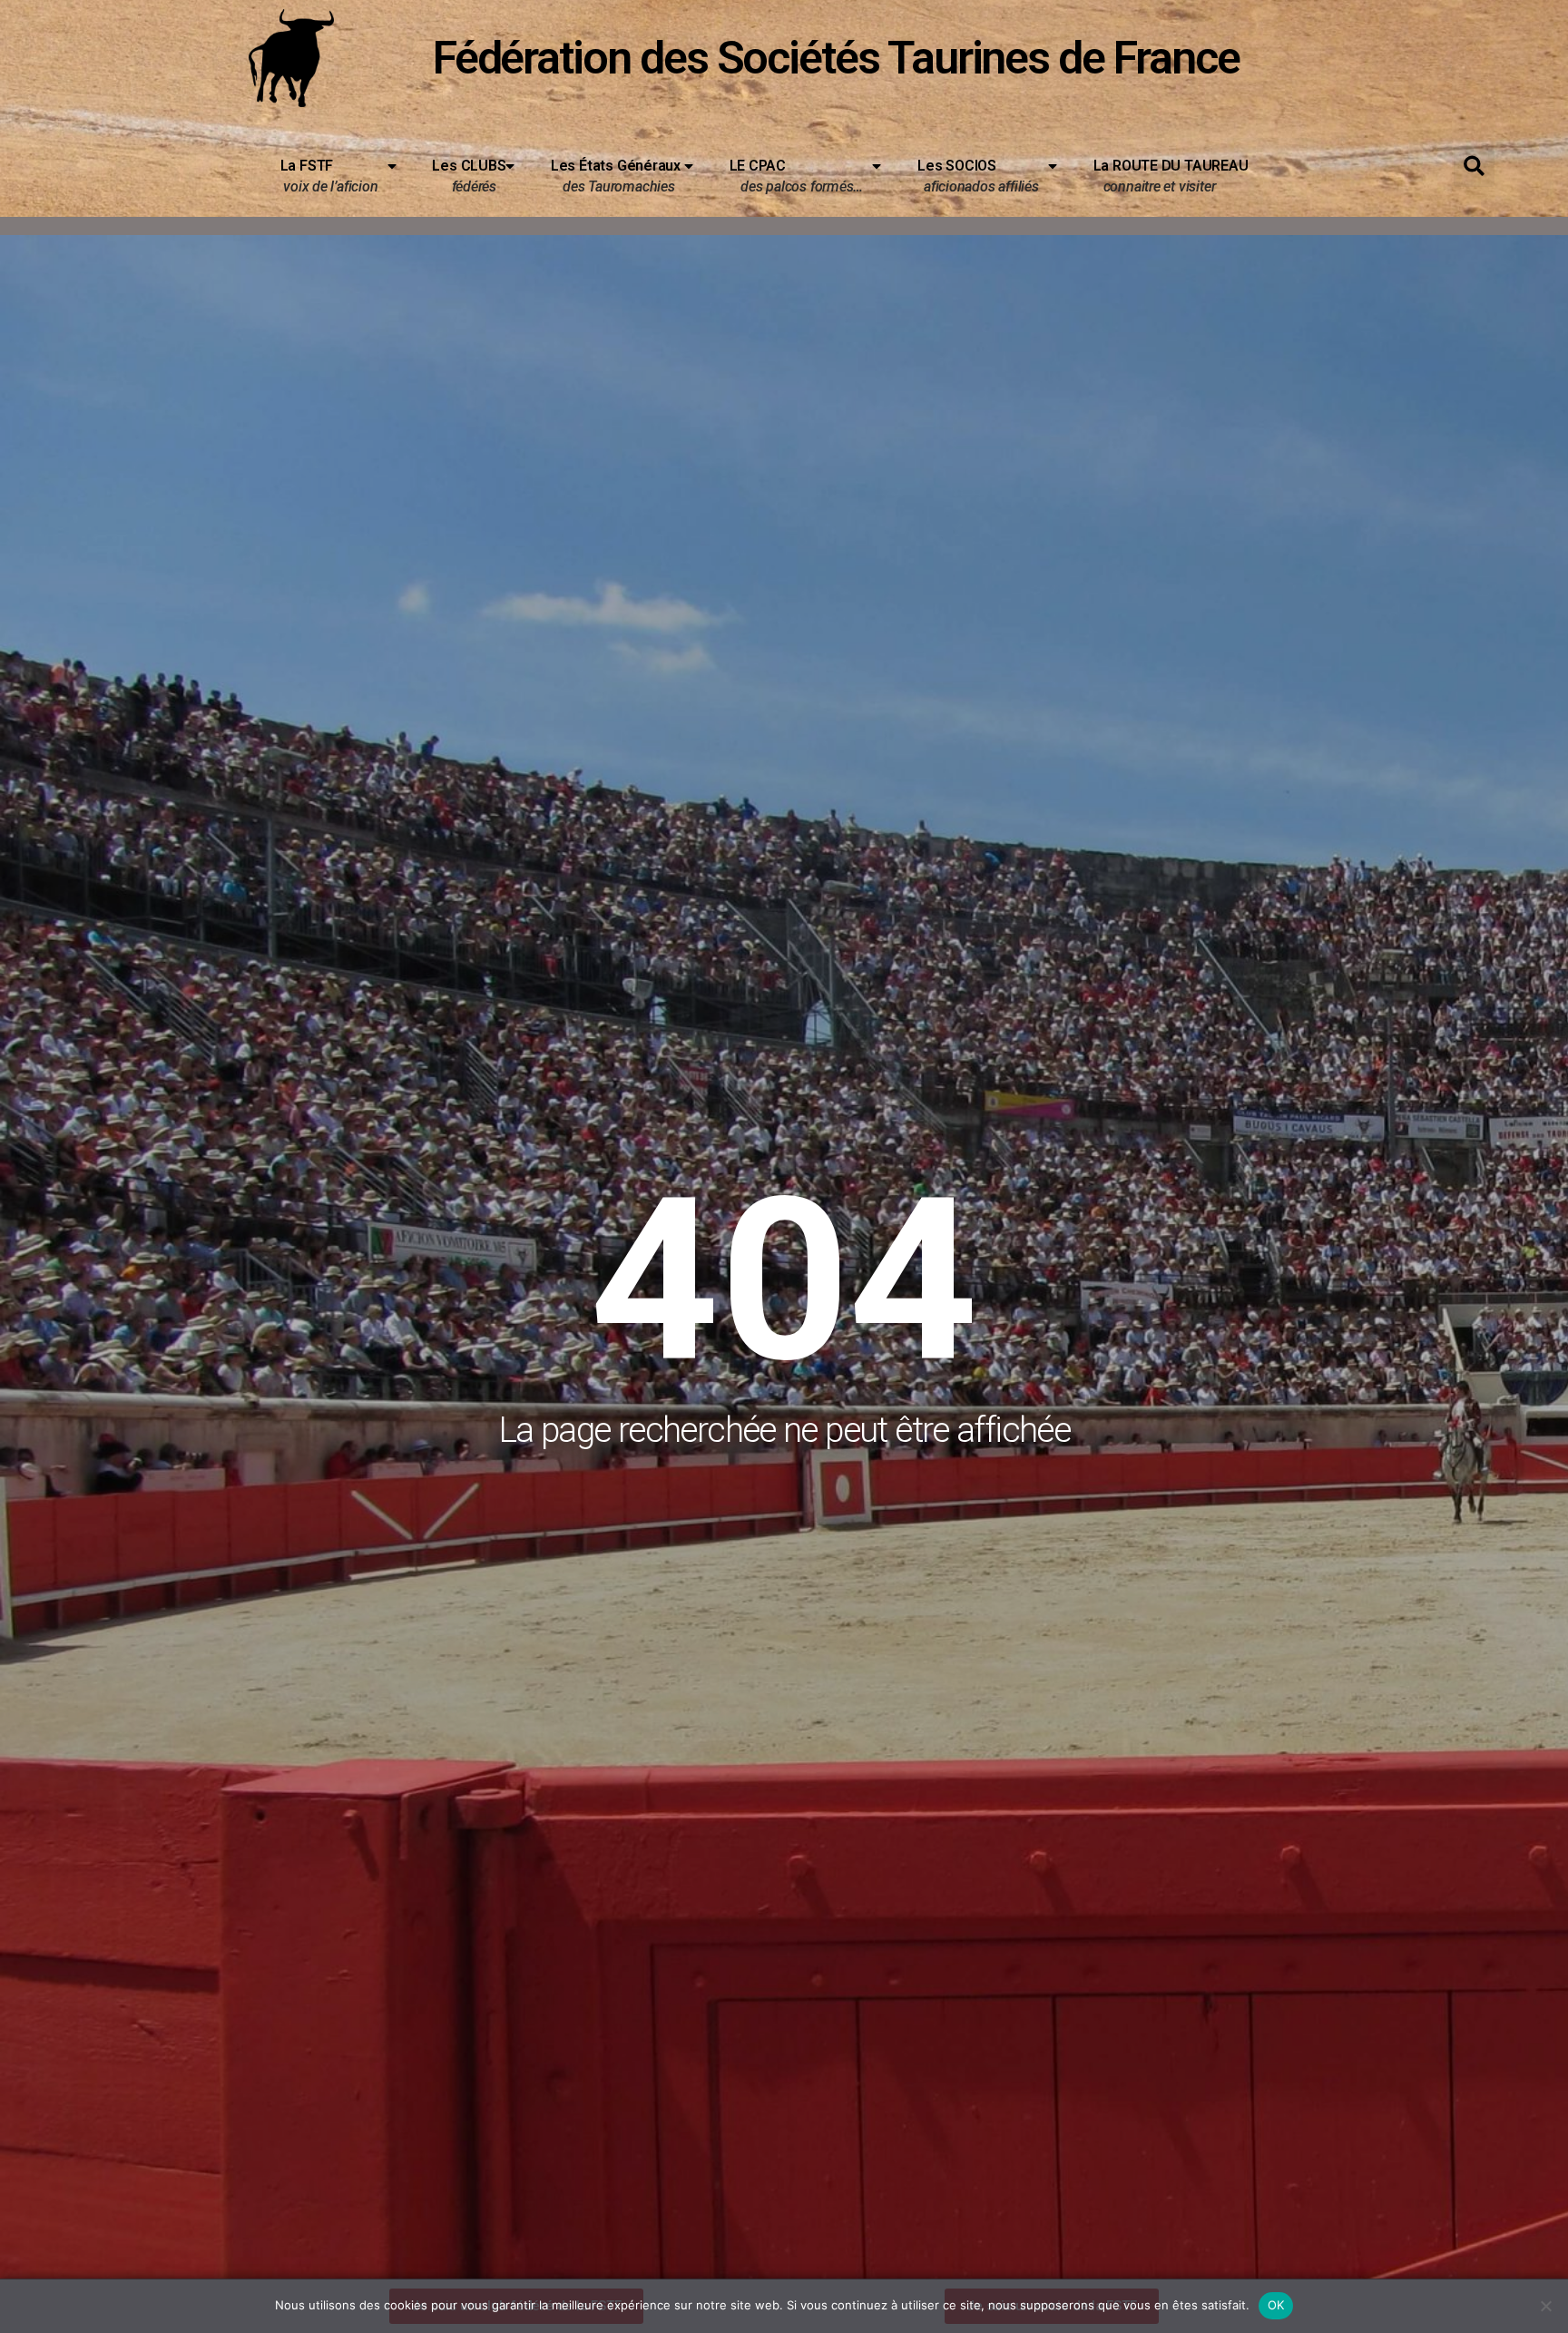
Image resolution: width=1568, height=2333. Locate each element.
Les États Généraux (616, 176)
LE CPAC (797, 176)
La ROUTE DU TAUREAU (1164, 176)
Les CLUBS (469, 176)
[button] (1474, 167)
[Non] (1545, 2306)
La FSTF (329, 176)
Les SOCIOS (978, 176)
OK (1276, 2305)
